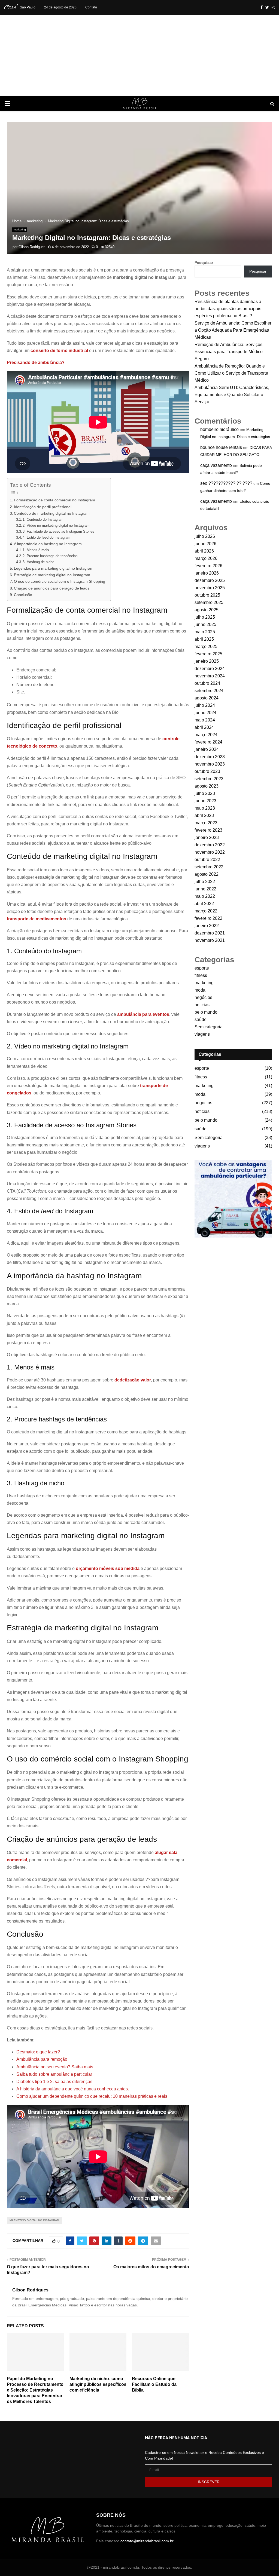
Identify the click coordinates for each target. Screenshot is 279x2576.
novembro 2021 (210, 940)
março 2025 (206, 647)
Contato (91, 7)
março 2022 (206, 911)
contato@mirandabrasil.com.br (147, 2541)
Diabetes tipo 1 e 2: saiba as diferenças (54, 2082)
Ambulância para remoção (42, 2059)
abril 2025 (204, 639)
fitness (201, 975)
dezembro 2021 (210, 933)
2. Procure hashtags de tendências (51, 556)
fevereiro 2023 (208, 830)
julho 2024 (205, 705)
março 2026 (206, 558)
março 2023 (206, 823)
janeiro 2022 (207, 926)
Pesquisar (204, 263)
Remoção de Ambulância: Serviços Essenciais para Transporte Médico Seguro (229, 352)
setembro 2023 (209, 779)
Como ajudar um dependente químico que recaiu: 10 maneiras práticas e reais (92, 2096)
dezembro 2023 (210, 757)
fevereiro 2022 (208, 918)
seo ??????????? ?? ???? (226, 483)
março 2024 (206, 735)
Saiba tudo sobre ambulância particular (54, 2074)
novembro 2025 (210, 588)
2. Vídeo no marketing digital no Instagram (57, 525)
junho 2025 (205, 624)
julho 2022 (205, 882)
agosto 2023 (207, 786)
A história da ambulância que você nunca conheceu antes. (73, 2089)
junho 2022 (205, 889)
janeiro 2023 (207, 837)
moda (200, 990)
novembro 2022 (210, 852)
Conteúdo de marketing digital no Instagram (52, 513)
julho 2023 (205, 793)
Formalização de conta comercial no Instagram (54, 500)
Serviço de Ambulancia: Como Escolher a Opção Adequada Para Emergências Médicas (233, 330)
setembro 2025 (209, 602)
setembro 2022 (209, 867)
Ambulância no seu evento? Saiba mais (55, 2067)
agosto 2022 (207, 874)
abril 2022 (204, 904)
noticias (202, 1005)
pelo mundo (206, 1012)
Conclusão (23, 595)
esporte (202, 968)
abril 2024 (204, 727)
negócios (203, 997)
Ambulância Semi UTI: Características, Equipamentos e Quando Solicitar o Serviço (232, 395)
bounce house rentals (221, 447)
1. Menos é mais (36, 550)
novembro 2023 (210, 764)
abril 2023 (204, 815)
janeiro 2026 (207, 573)
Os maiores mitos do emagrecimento (151, 2267)
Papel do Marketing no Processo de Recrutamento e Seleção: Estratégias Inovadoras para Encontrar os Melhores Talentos (35, 2390)
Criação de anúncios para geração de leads (52, 588)
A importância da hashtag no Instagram (48, 544)
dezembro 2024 (210, 669)
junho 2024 (205, 713)
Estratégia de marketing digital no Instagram (52, 575)
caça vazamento (216, 465)
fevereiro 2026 (208, 566)
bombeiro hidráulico (219, 429)
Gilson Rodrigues (32, 247)
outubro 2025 (207, 595)
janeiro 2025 (207, 661)
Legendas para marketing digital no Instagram (54, 568)
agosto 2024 (207, 698)
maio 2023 (205, 808)
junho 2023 (205, 801)
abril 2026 (204, 551)
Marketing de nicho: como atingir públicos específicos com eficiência (98, 2384)
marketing (20, 229)
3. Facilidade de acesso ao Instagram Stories (59, 531)
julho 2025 (205, 617)
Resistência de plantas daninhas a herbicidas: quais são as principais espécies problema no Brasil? (228, 309)
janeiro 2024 (207, 749)
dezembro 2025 (210, 580)
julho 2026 (205, 536)
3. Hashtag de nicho (39, 562)
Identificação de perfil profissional (43, 507)
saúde (201, 1019)
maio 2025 (205, 632)
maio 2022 (205, 896)
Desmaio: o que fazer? (38, 2052)
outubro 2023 (207, 771)
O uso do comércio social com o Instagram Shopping (60, 581)
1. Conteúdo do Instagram (44, 519)
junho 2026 (205, 544)
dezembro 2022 (210, 845)
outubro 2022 (207, 860)
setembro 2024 (209, 691)
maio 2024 (205, 720)
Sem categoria (209, 1027)
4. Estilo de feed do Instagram (47, 537)
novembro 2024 (210, 676)
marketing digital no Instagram (34, 2220)
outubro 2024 (207, 683)
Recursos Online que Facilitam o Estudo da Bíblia (154, 2384)
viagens (202, 1034)
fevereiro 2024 (208, 742)
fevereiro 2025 (208, 654)
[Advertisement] (139, 55)
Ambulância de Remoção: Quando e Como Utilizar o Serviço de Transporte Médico (231, 373)
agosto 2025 (207, 610)
